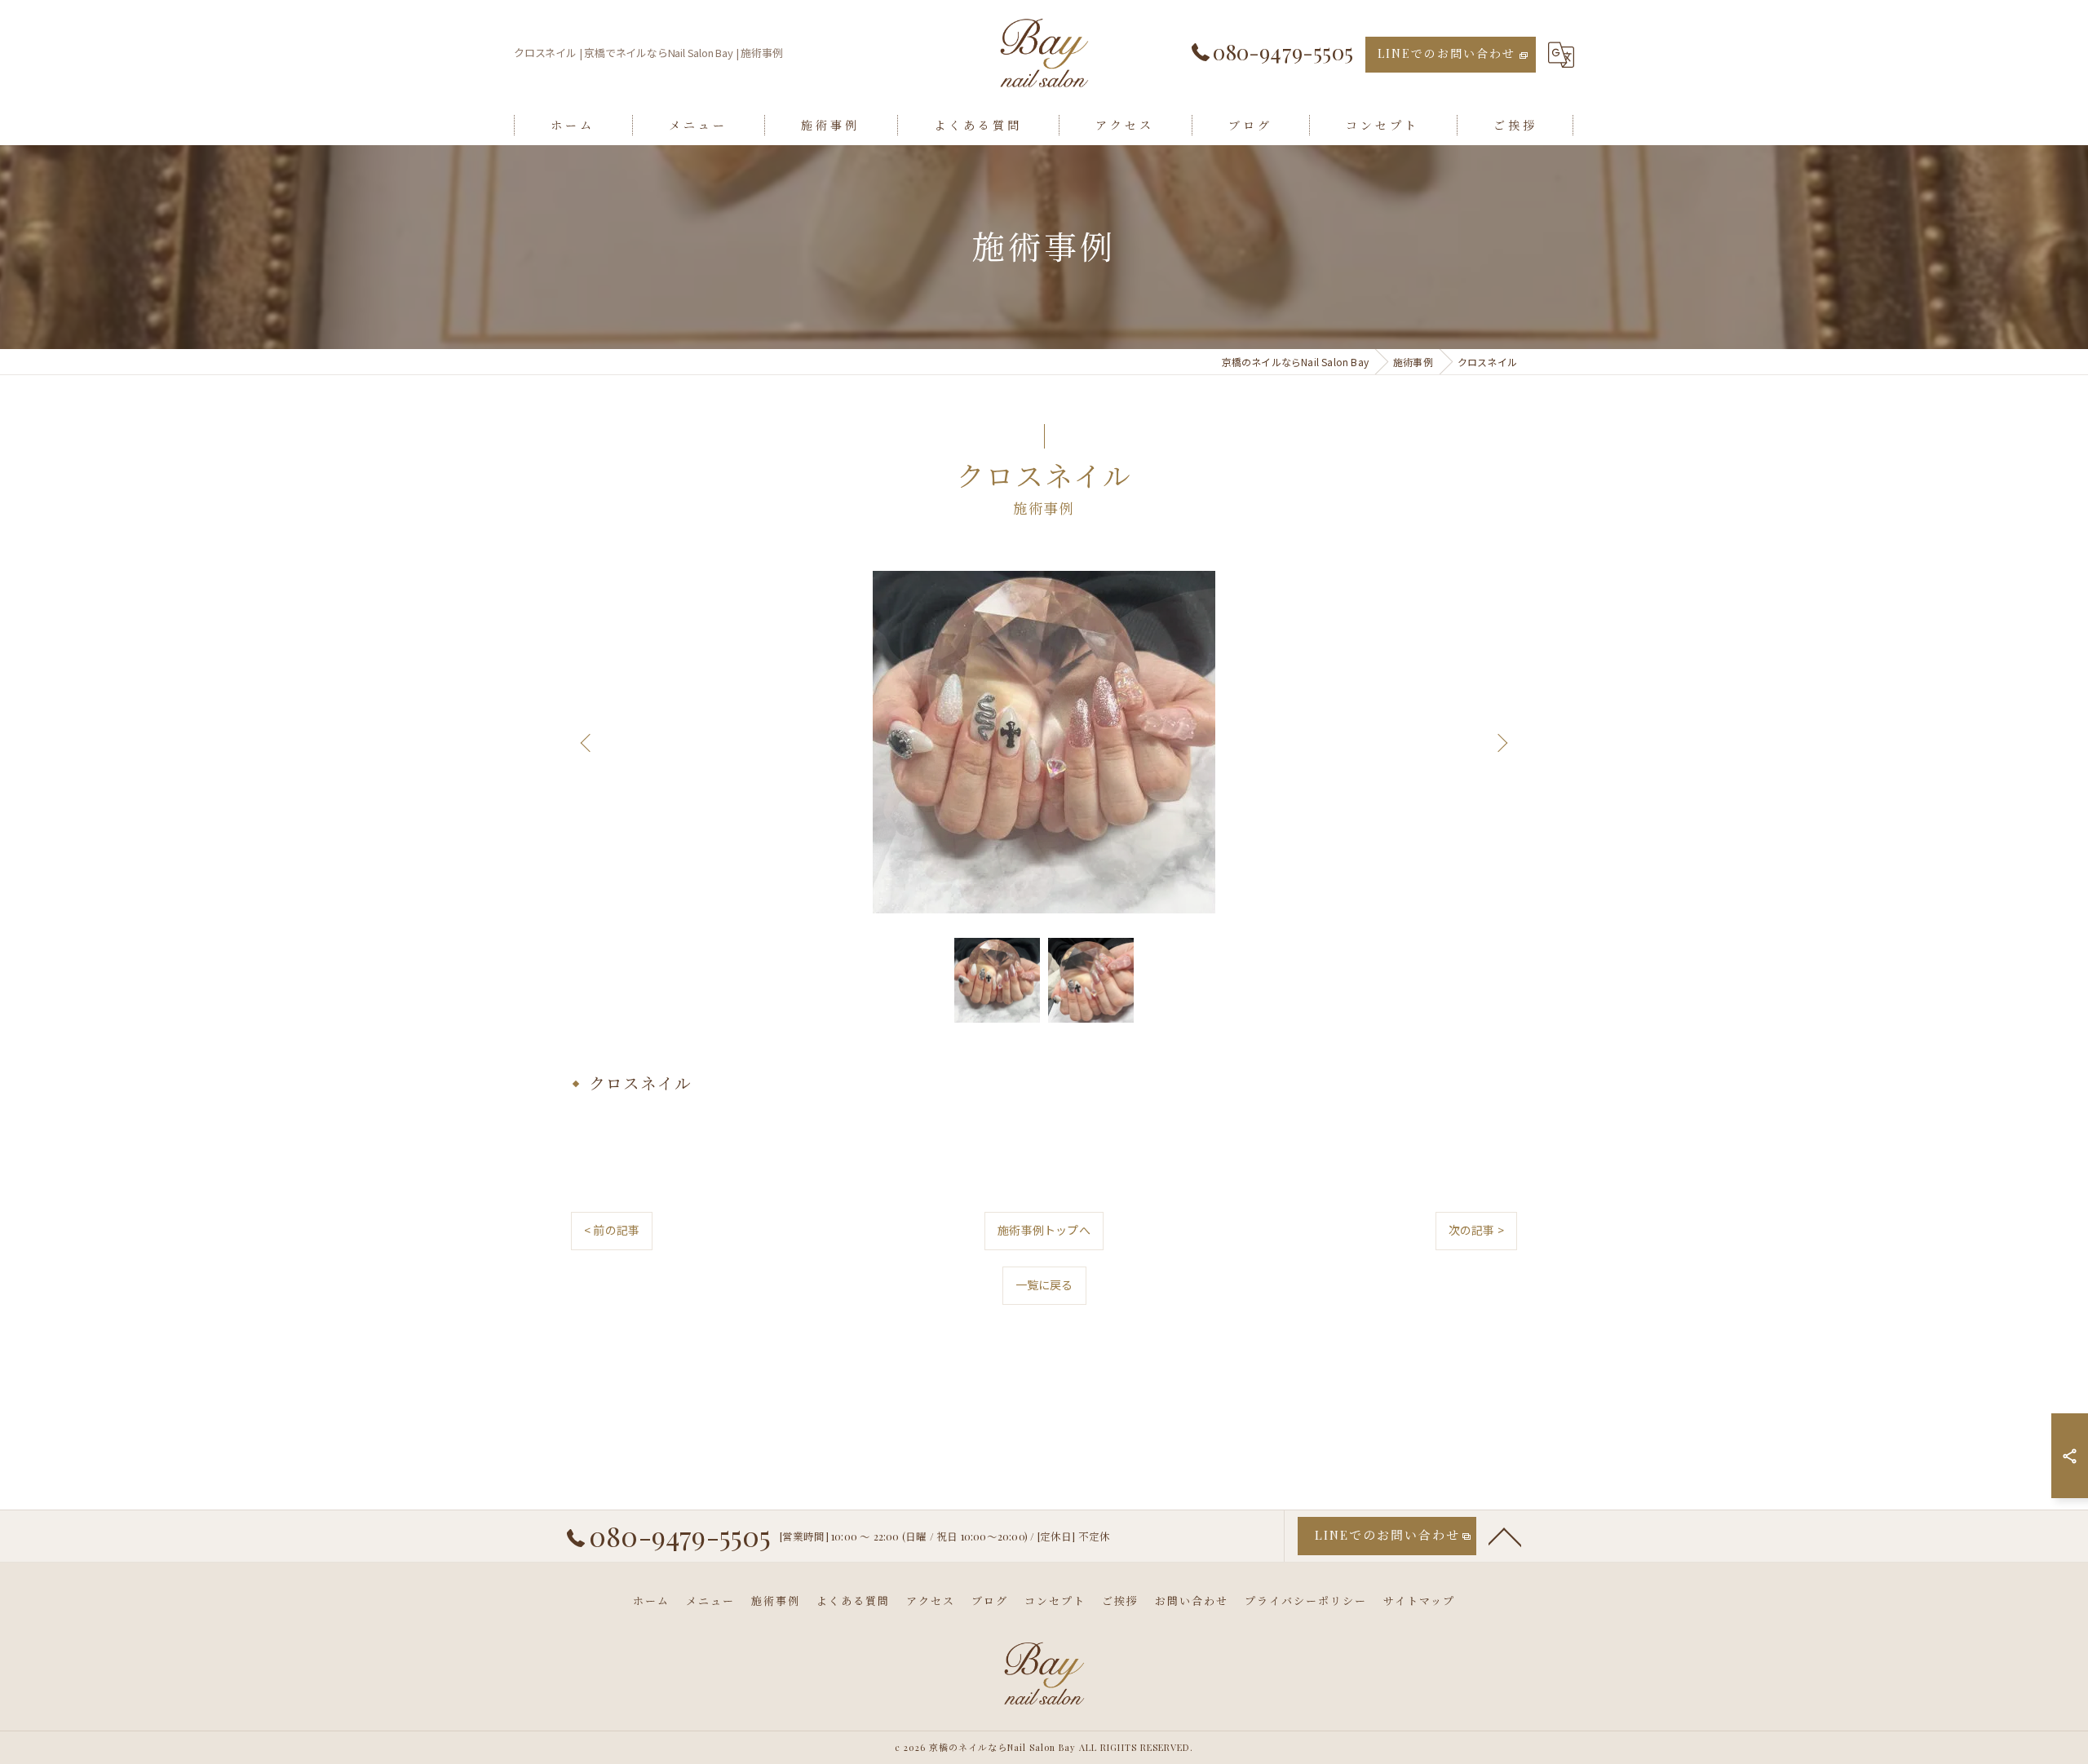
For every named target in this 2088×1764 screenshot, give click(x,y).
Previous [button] (587, 742)
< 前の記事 (612, 1230)
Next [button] (1501, 742)
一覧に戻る (1044, 1284)
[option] (1044, 742)
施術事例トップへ (1044, 1230)
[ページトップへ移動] (1505, 1536)
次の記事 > (1476, 1230)
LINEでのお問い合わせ (1447, 53)
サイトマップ (1419, 1600)
